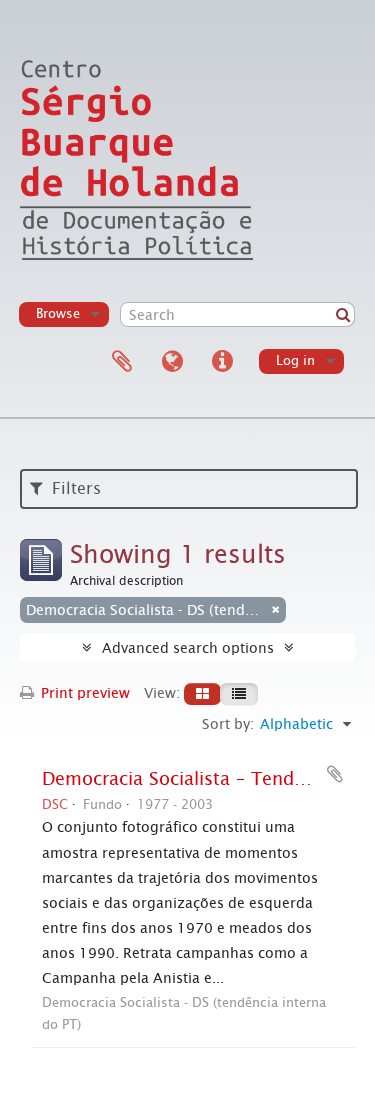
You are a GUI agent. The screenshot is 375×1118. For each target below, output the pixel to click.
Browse (58, 313)
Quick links (222, 362)
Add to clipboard (335, 774)
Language (172, 362)
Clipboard (122, 362)
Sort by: (228, 724)
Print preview (83, 693)
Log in (295, 360)
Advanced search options (188, 648)
